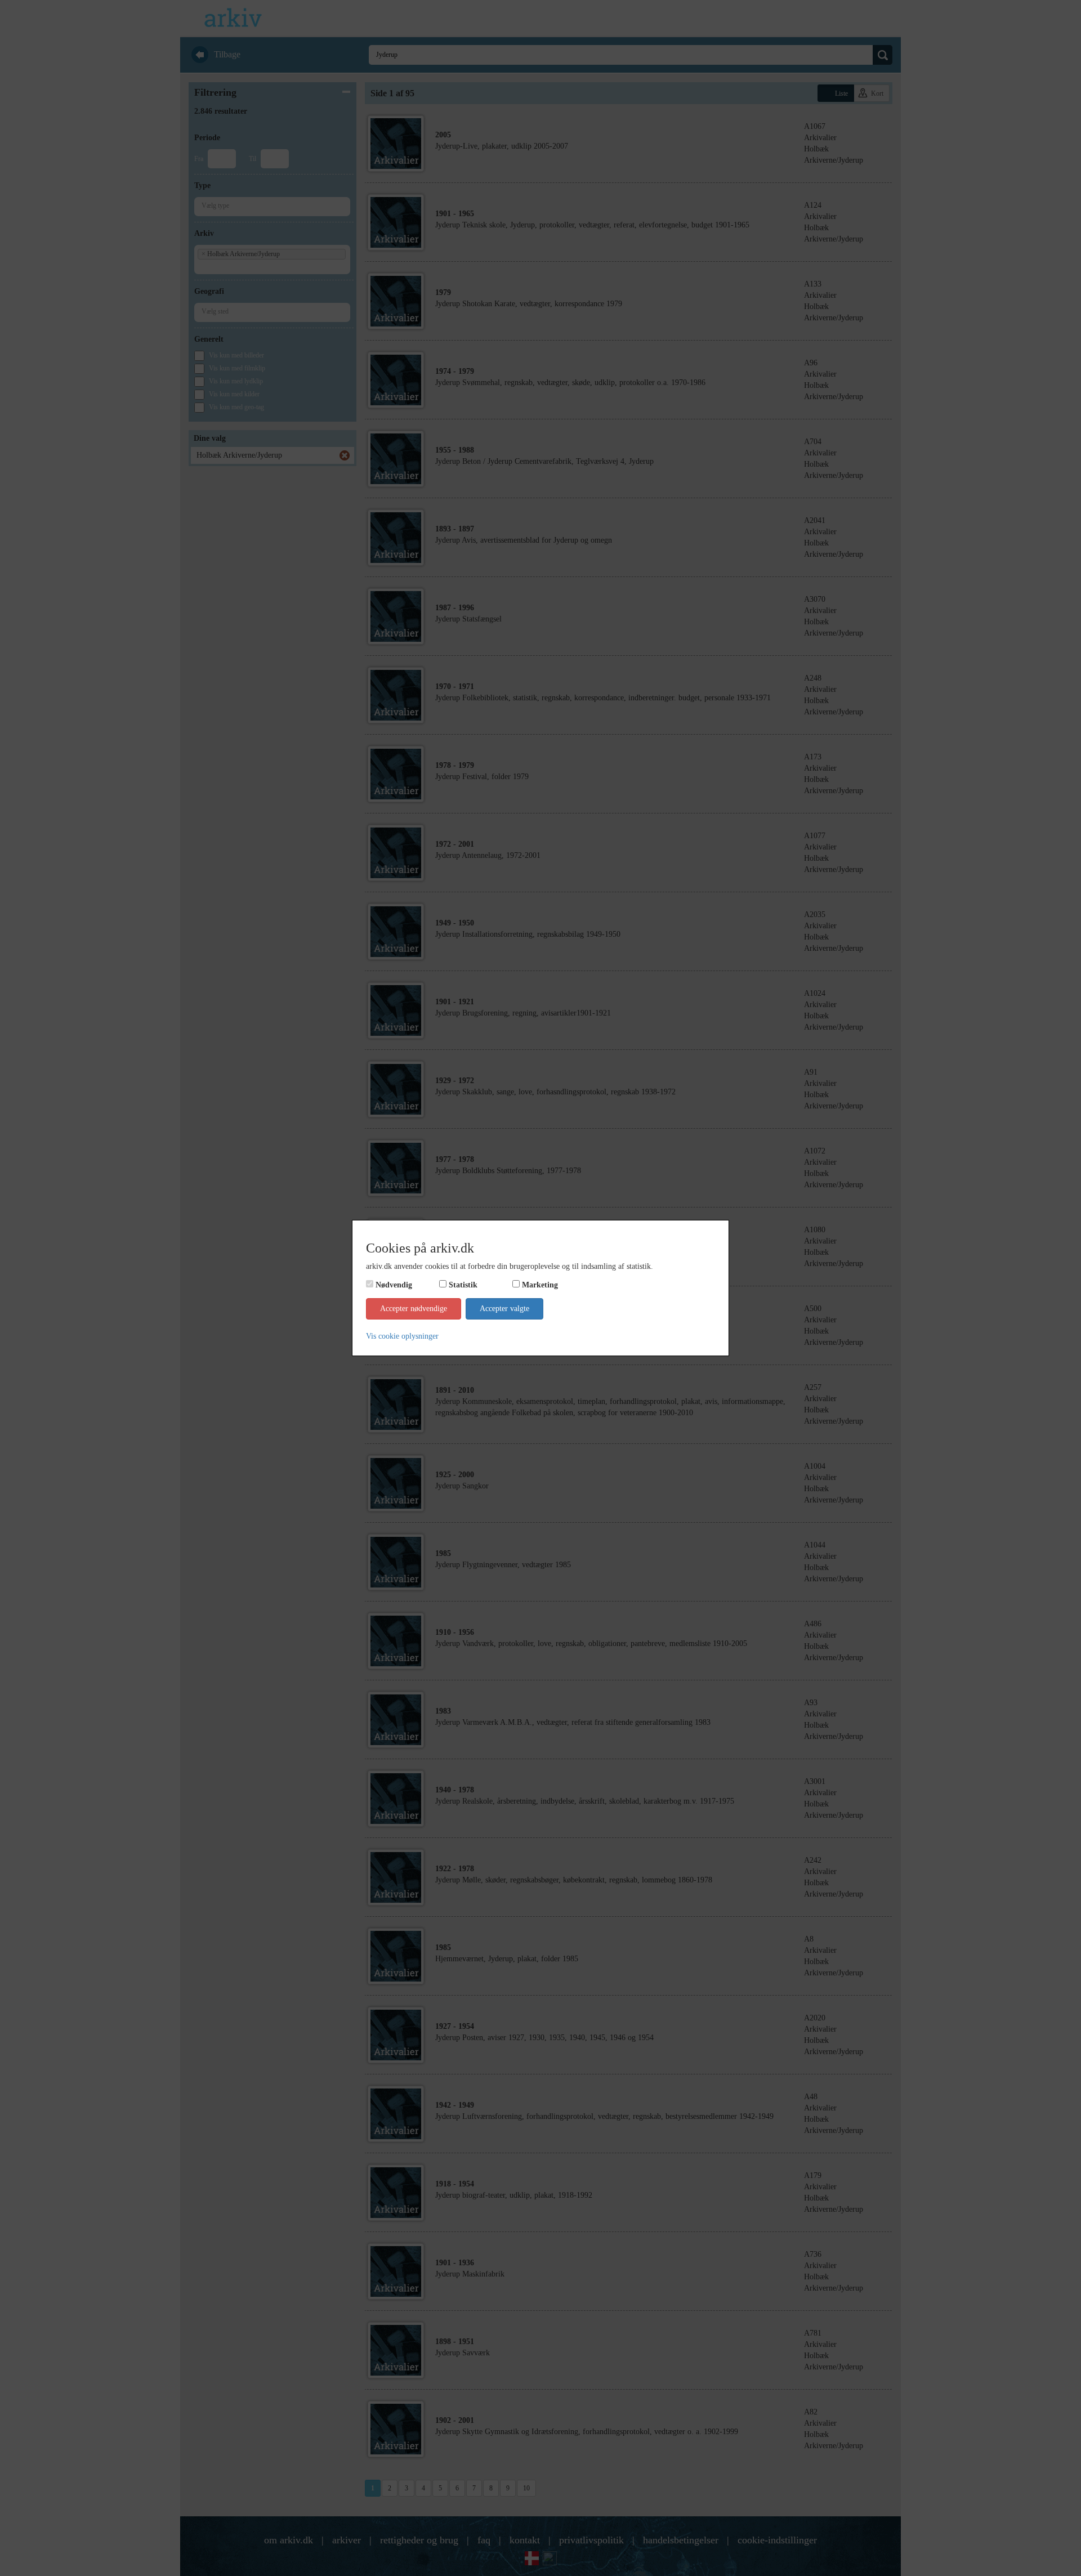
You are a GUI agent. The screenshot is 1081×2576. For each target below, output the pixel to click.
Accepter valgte (504, 1309)
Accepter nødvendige (414, 1309)
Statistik (463, 1285)
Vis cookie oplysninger (402, 1336)
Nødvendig (394, 1285)
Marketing (540, 1285)
